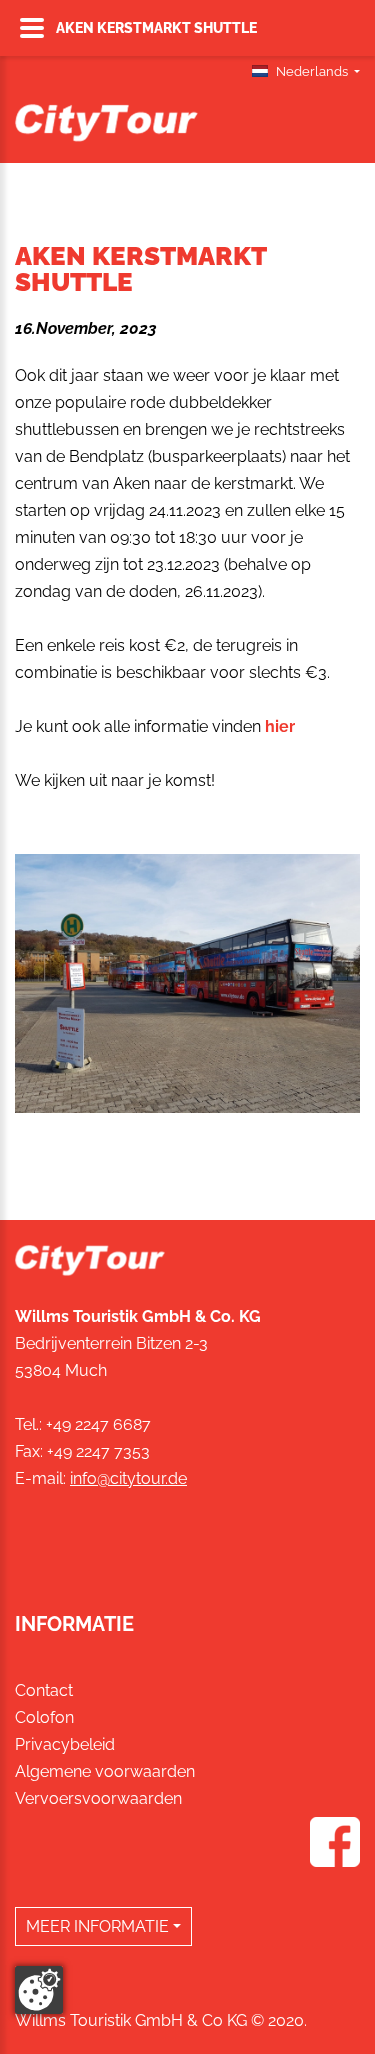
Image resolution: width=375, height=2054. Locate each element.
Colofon (44, 1717)
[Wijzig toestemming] (39, 1990)
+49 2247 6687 (98, 1424)
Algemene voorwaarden (105, 1771)
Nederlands (312, 71)
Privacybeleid (65, 1744)
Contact (44, 1690)
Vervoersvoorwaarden (98, 1798)
